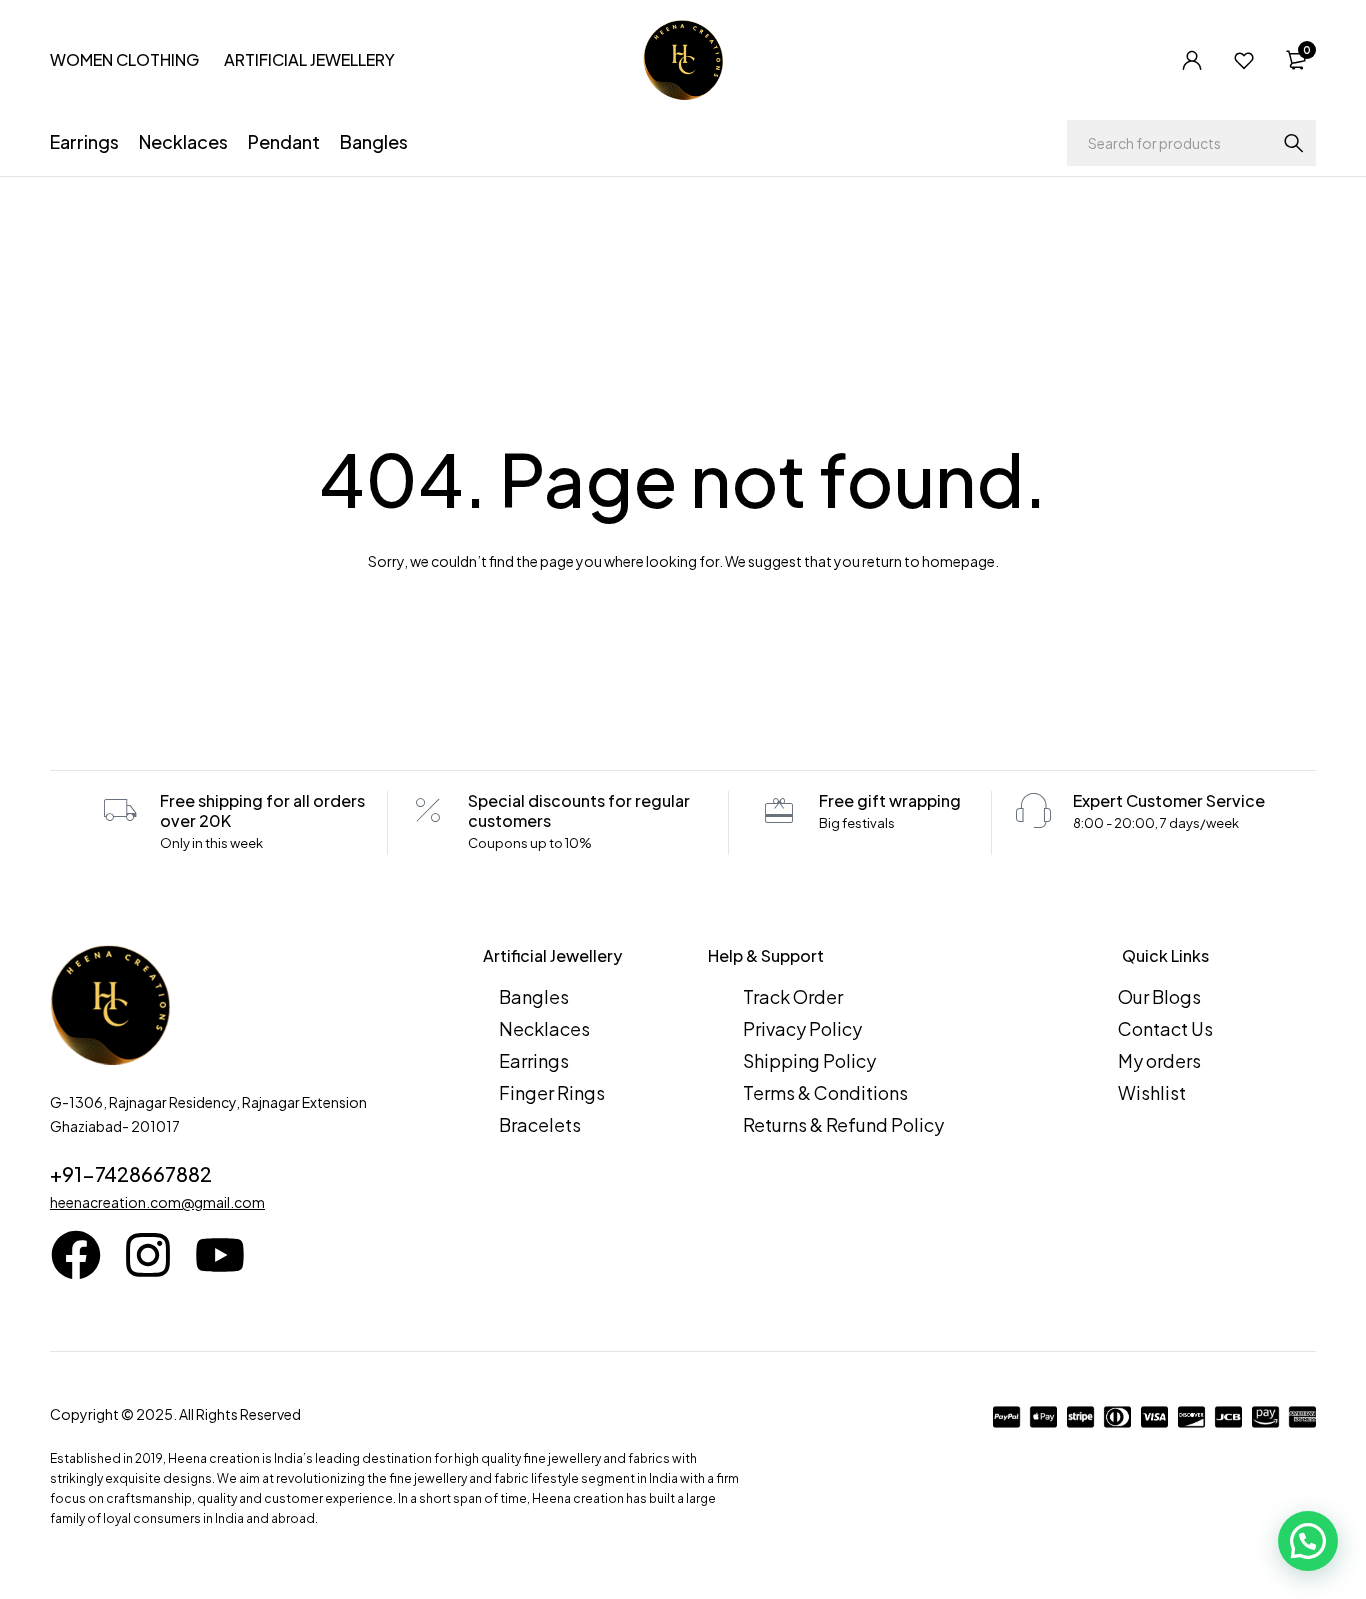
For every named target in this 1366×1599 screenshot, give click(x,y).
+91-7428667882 (131, 1173)
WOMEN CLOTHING (124, 59)
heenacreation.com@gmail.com (157, 1202)
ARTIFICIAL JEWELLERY (309, 59)
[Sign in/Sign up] (1192, 60)
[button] (1308, 1541)
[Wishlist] (1244, 60)
